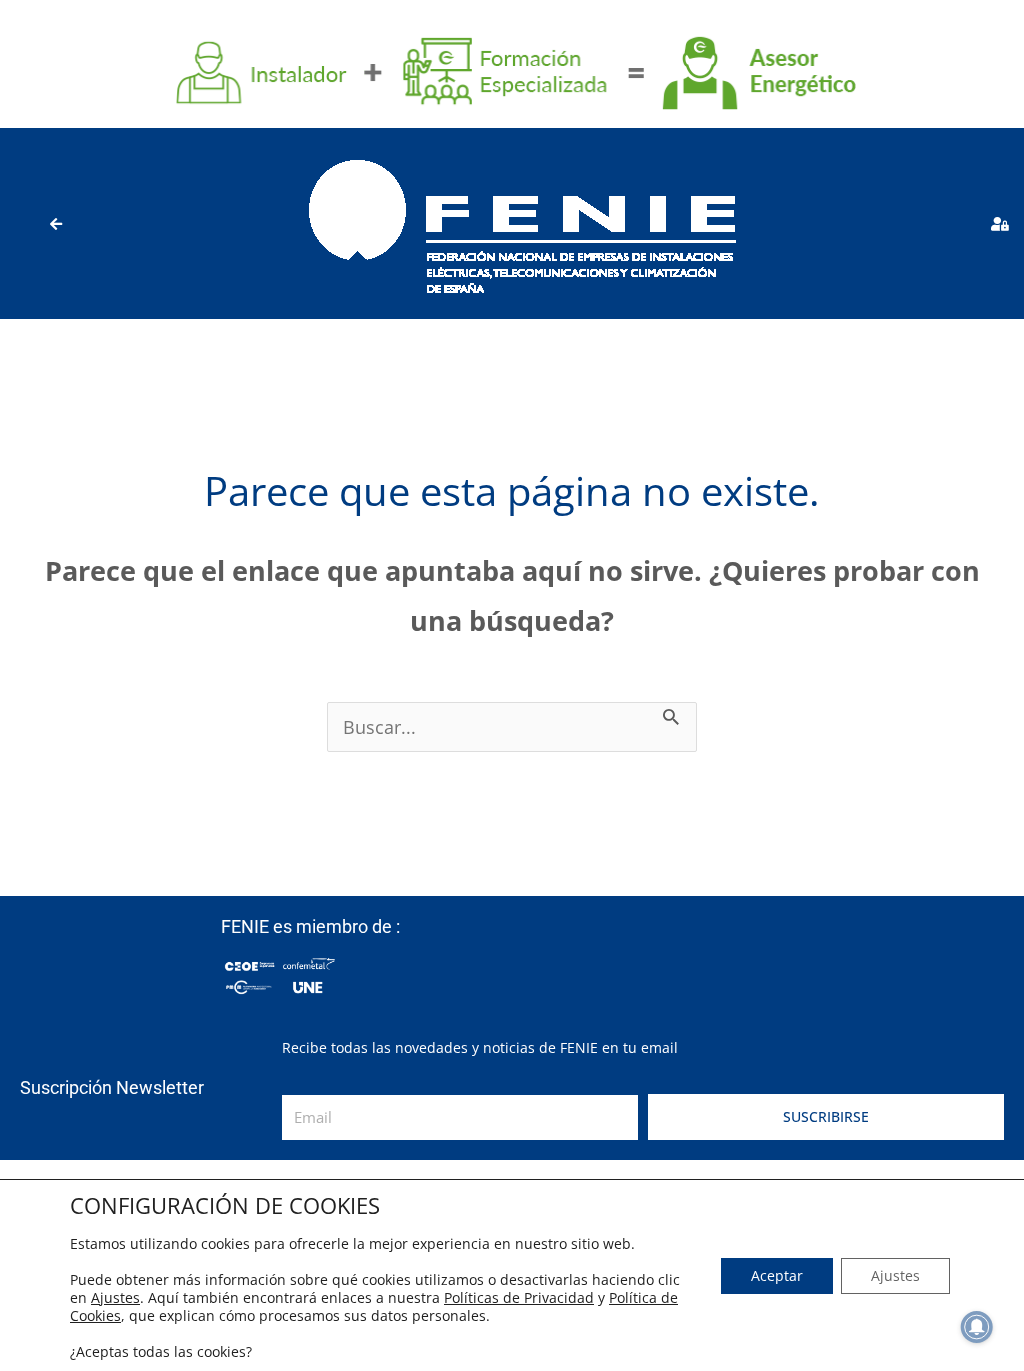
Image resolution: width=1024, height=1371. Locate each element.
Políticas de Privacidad (519, 1297)
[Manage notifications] (977, 1327)
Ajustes (115, 1298)
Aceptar (777, 1275)
